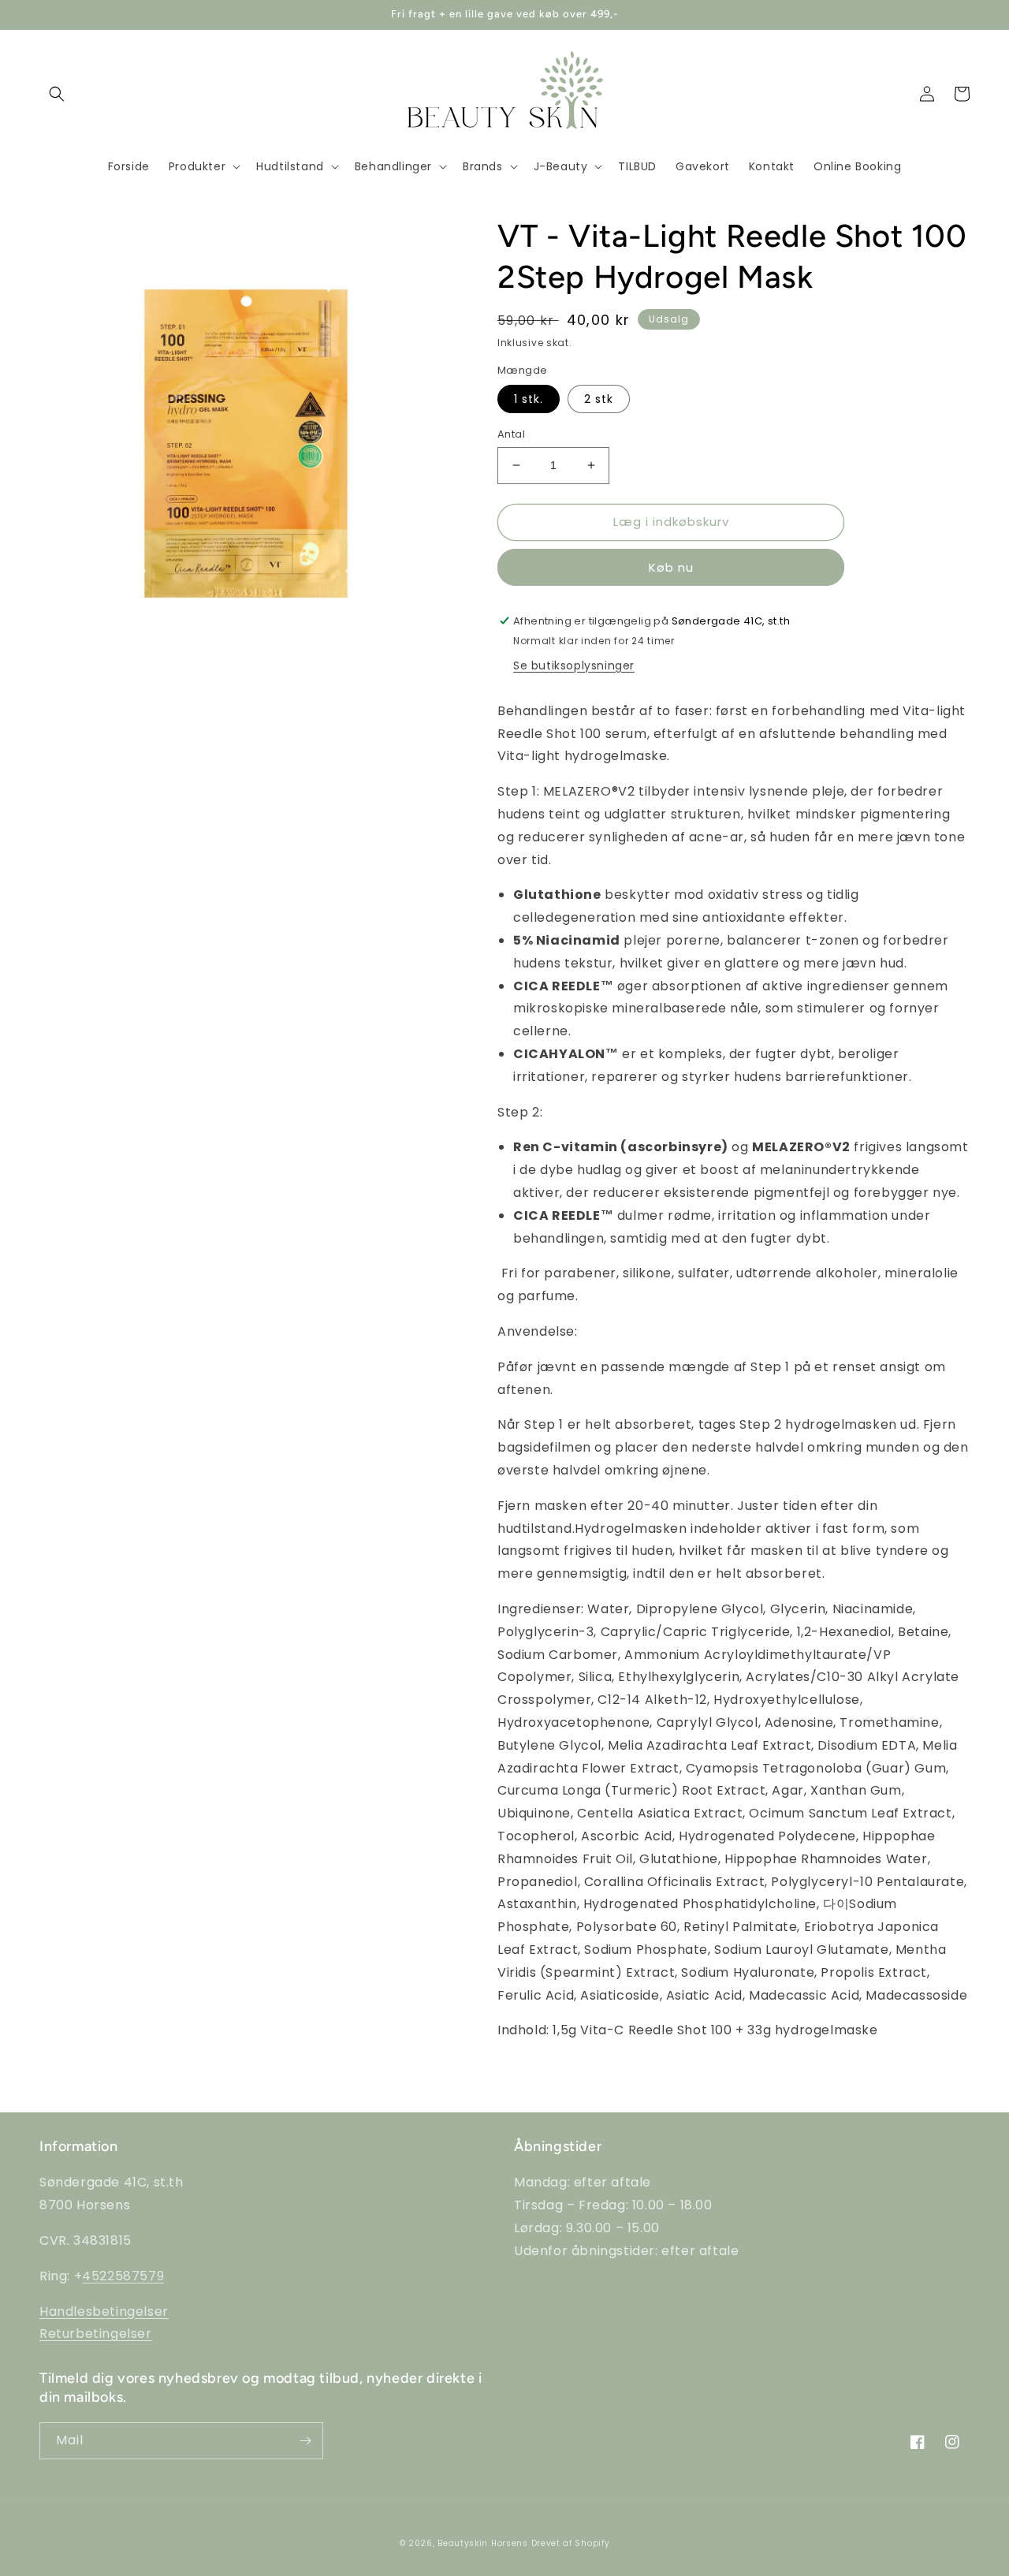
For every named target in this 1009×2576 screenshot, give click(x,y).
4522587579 (123, 2276)
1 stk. (529, 399)
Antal (511, 434)
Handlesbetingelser (104, 2311)
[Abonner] (305, 2441)
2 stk (599, 399)
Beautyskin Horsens (483, 2543)
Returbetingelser (96, 2334)
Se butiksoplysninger (574, 665)
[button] (57, 94)
